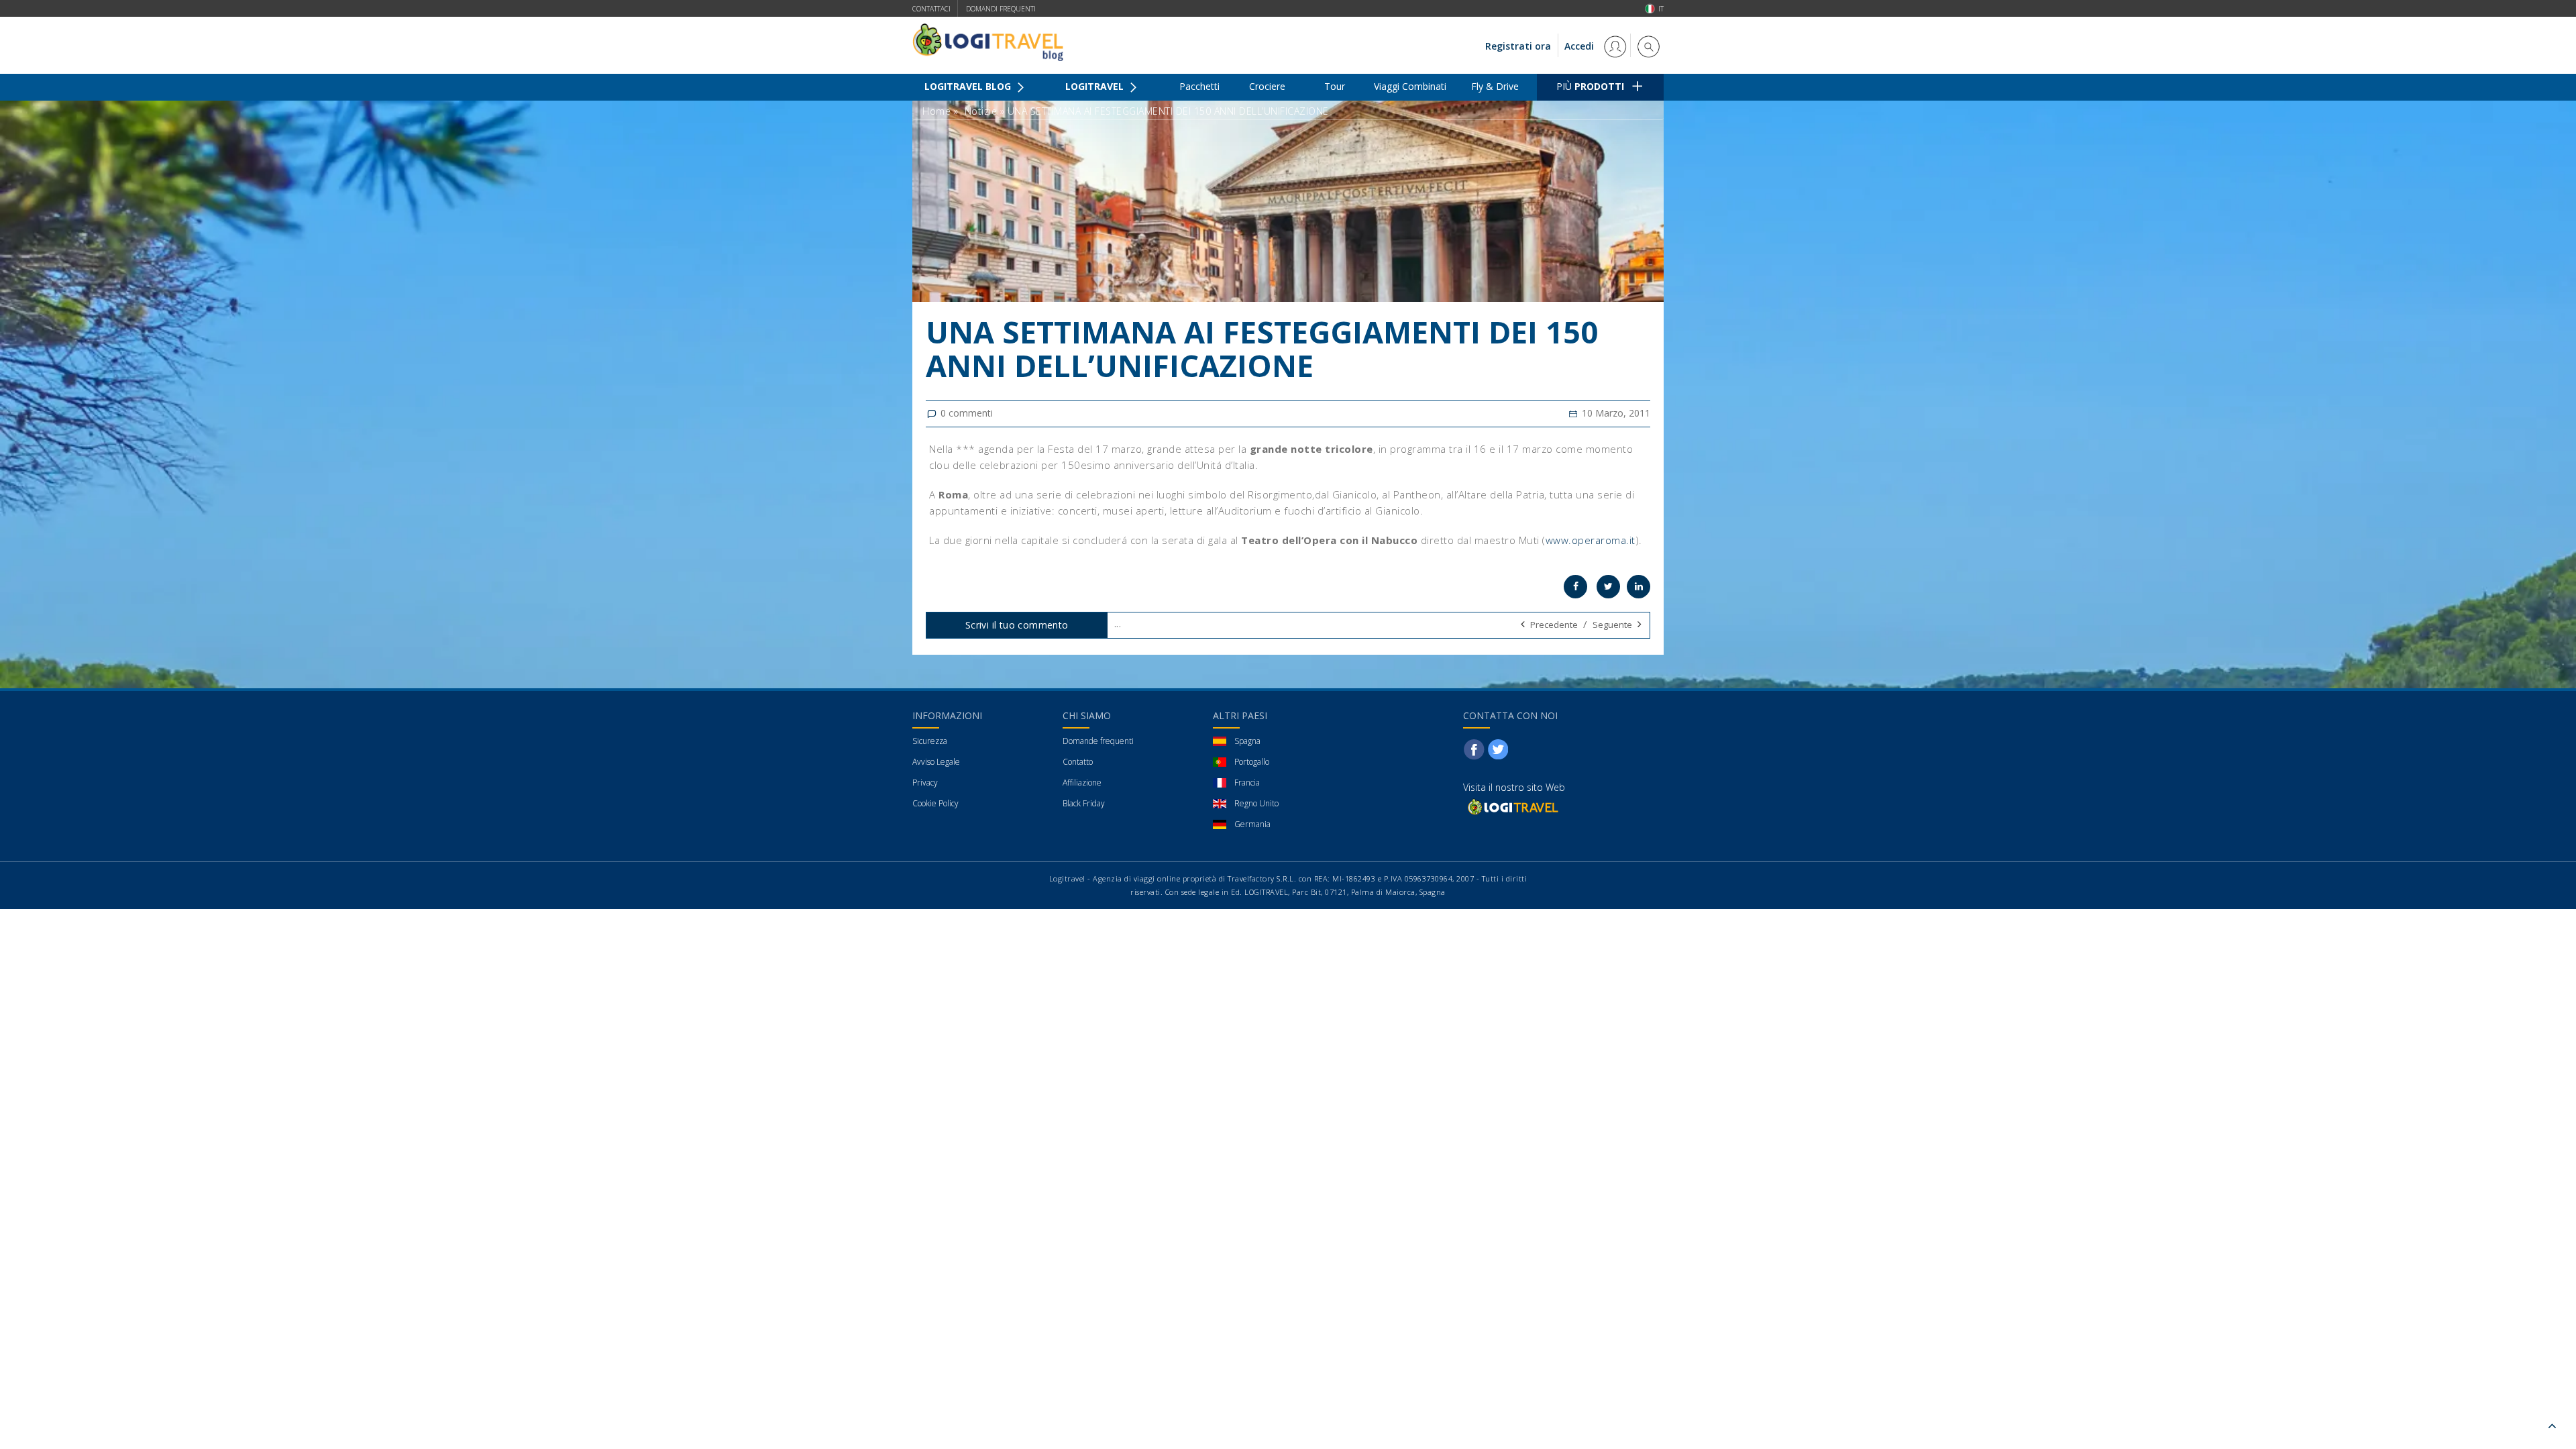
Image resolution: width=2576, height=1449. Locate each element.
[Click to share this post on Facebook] (1575, 587)
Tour (1335, 86)
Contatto (1078, 762)
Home (936, 111)
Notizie (981, 111)
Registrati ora (1518, 46)
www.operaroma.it (1591, 540)
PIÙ (1590, 86)
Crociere (1267, 86)
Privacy (925, 783)
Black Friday (1084, 803)
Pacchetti (1199, 86)
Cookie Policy (935, 803)
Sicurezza (930, 741)
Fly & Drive (1495, 86)
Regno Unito (1256, 803)
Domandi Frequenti (1001, 9)
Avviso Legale (936, 762)
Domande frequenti (1098, 741)
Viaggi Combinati (1410, 86)
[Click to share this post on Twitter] (1608, 587)
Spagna (1247, 741)
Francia (1247, 783)
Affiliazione (1082, 783)
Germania (1252, 824)
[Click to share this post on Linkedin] (1639, 587)
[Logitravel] (1512, 807)
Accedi (1580, 46)
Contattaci (931, 9)
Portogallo (1252, 762)
